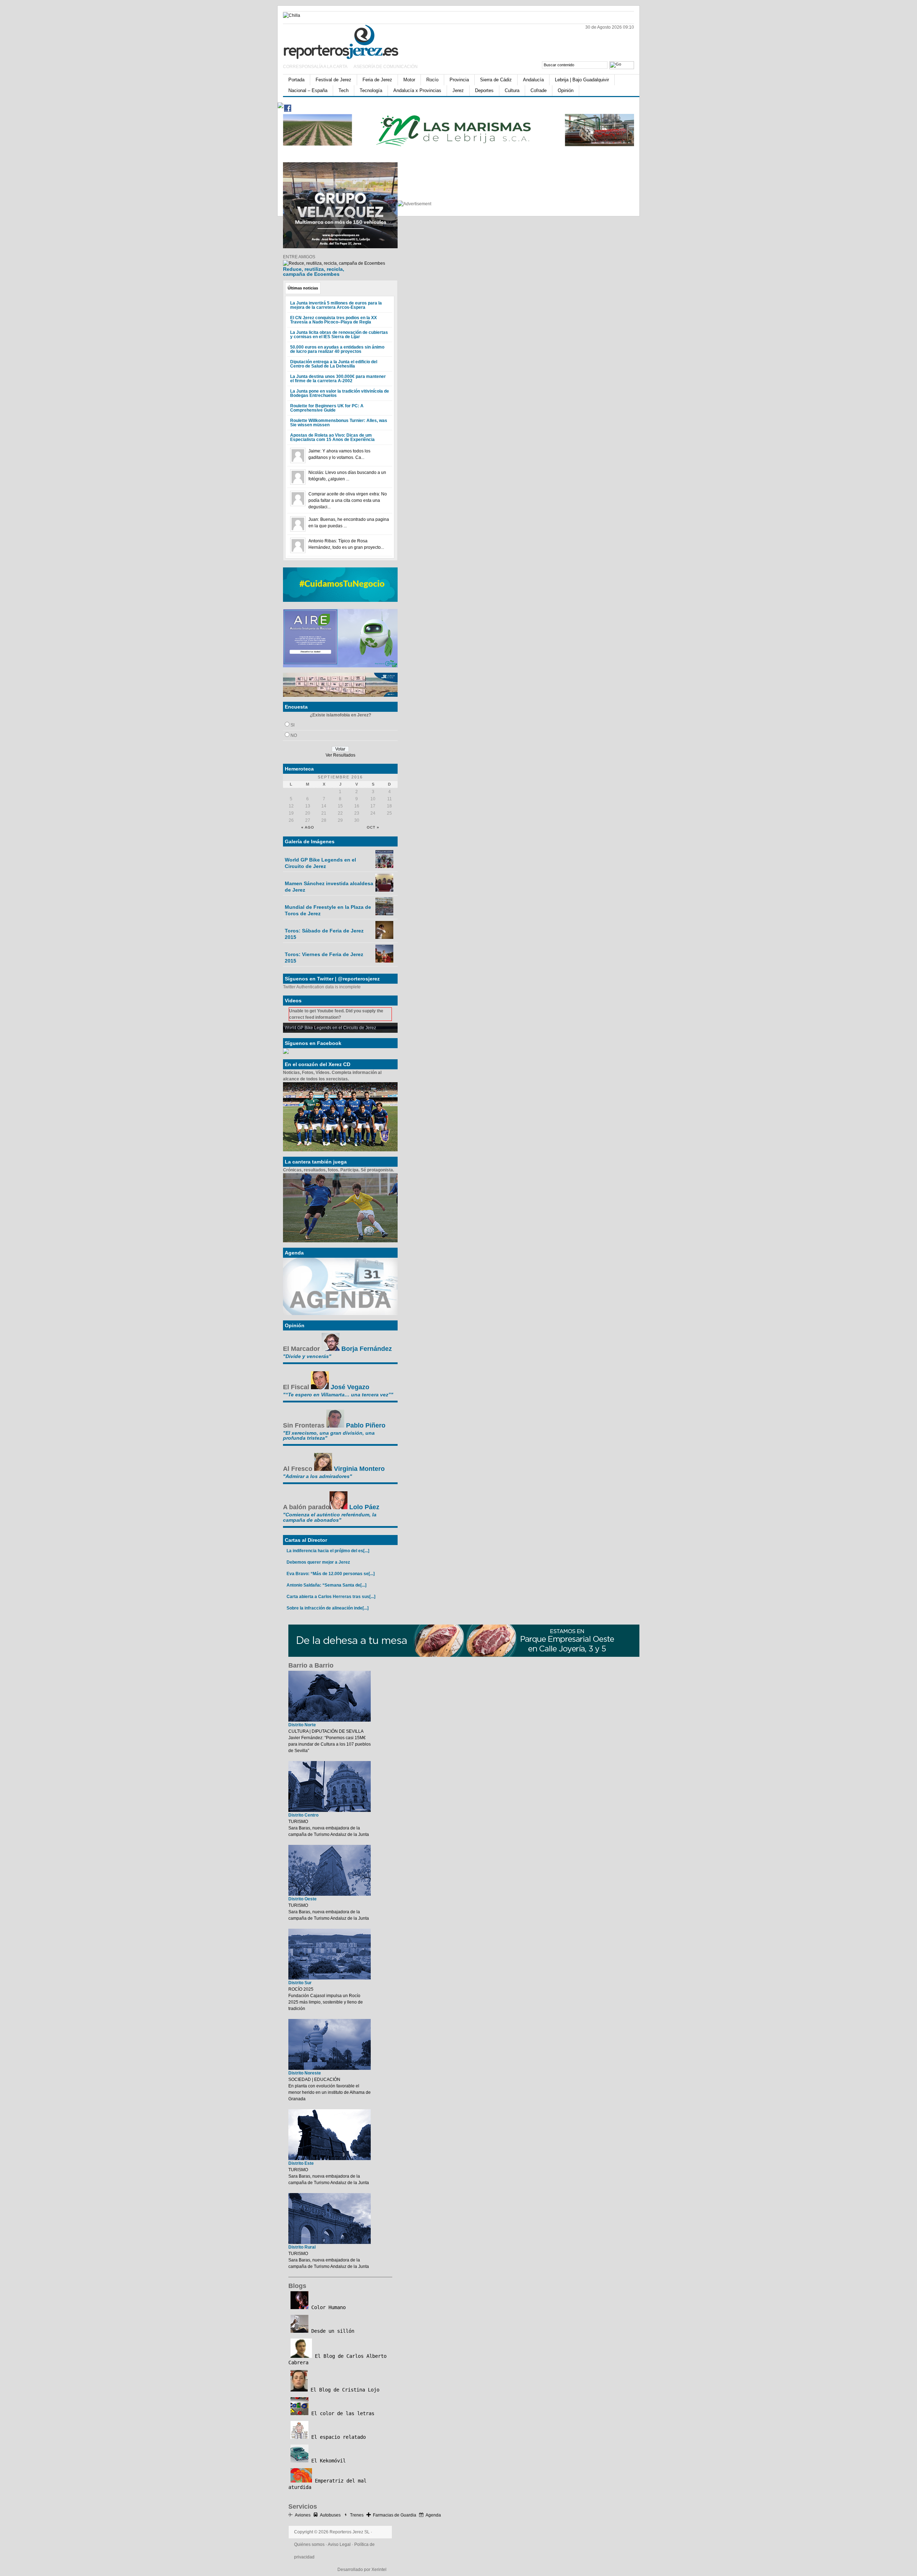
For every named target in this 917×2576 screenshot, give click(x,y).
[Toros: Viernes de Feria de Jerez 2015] (384, 961)
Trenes (357, 2515)
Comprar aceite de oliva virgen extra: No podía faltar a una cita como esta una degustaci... (348, 500)
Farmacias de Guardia (395, 2515)
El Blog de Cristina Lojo (344, 2390)
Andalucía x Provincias (417, 90)
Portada (296, 80)
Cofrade (539, 90)
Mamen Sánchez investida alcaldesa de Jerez (329, 887)
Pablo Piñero (366, 1425)
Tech (344, 90)
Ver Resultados (340, 755)
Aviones (303, 2515)
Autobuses (330, 2515)
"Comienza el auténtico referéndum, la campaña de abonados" (330, 1517)
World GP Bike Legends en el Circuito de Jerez (320, 863)
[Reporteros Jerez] (353, 41)
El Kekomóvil (327, 2461)
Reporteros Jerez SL (350, 2532)
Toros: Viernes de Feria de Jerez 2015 (324, 958)
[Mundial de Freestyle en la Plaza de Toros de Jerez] (384, 914)
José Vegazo (350, 1387)
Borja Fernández (367, 1349)
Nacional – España (308, 90)
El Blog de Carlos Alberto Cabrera (337, 2359)
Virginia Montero (359, 1469)
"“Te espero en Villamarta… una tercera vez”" (338, 1395)
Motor (409, 80)
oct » (373, 827)
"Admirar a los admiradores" (318, 1476)
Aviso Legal (339, 2544)
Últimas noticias (303, 288)
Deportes (484, 90)
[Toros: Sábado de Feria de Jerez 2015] (384, 937)
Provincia (459, 80)
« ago (308, 827)
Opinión (566, 90)
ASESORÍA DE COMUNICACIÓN (386, 67)
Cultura (512, 90)
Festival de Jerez (333, 80)
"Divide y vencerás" (307, 1356)
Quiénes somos (309, 2544)
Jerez (458, 90)
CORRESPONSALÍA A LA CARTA (316, 67)
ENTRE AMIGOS (299, 257)
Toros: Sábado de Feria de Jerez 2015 (324, 934)
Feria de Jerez (377, 80)
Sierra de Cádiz (496, 80)
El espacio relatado (337, 2437)
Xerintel (379, 2570)
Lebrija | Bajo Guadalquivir (582, 80)
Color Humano (327, 2307)
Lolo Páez (364, 1507)
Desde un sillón (331, 2331)
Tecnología (371, 90)
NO (294, 735)
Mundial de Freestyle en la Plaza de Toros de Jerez (328, 910)
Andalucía (533, 80)
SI (292, 725)
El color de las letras (341, 2413)
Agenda (433, 2515)
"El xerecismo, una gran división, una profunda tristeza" (329, 1435)
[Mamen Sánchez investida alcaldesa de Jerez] (384, 890)
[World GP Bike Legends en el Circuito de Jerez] (384, 867)
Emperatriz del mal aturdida (327, 2484)
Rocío (432, 80)
